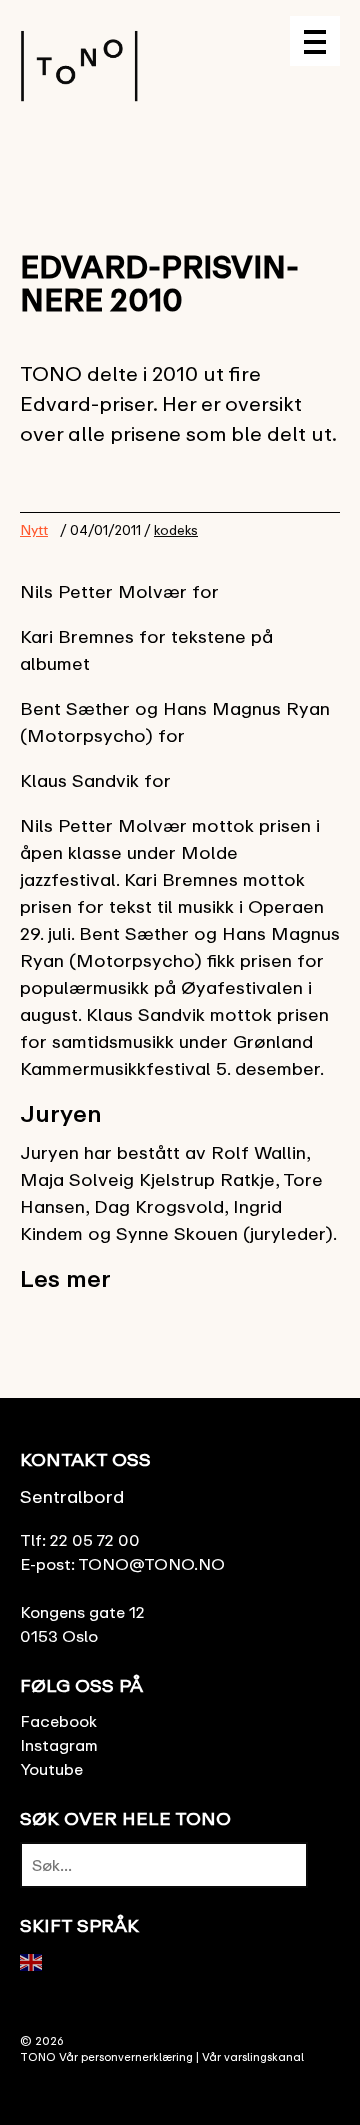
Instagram (59, 1745)
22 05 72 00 (95, 1540)
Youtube (51, 1769)
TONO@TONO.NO (151, 1564)
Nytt (34, 529)
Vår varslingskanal (253, 2056)
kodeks (176, 530)
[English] (32, 1961)
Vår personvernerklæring (126, 2056)
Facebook (58, 1721)
